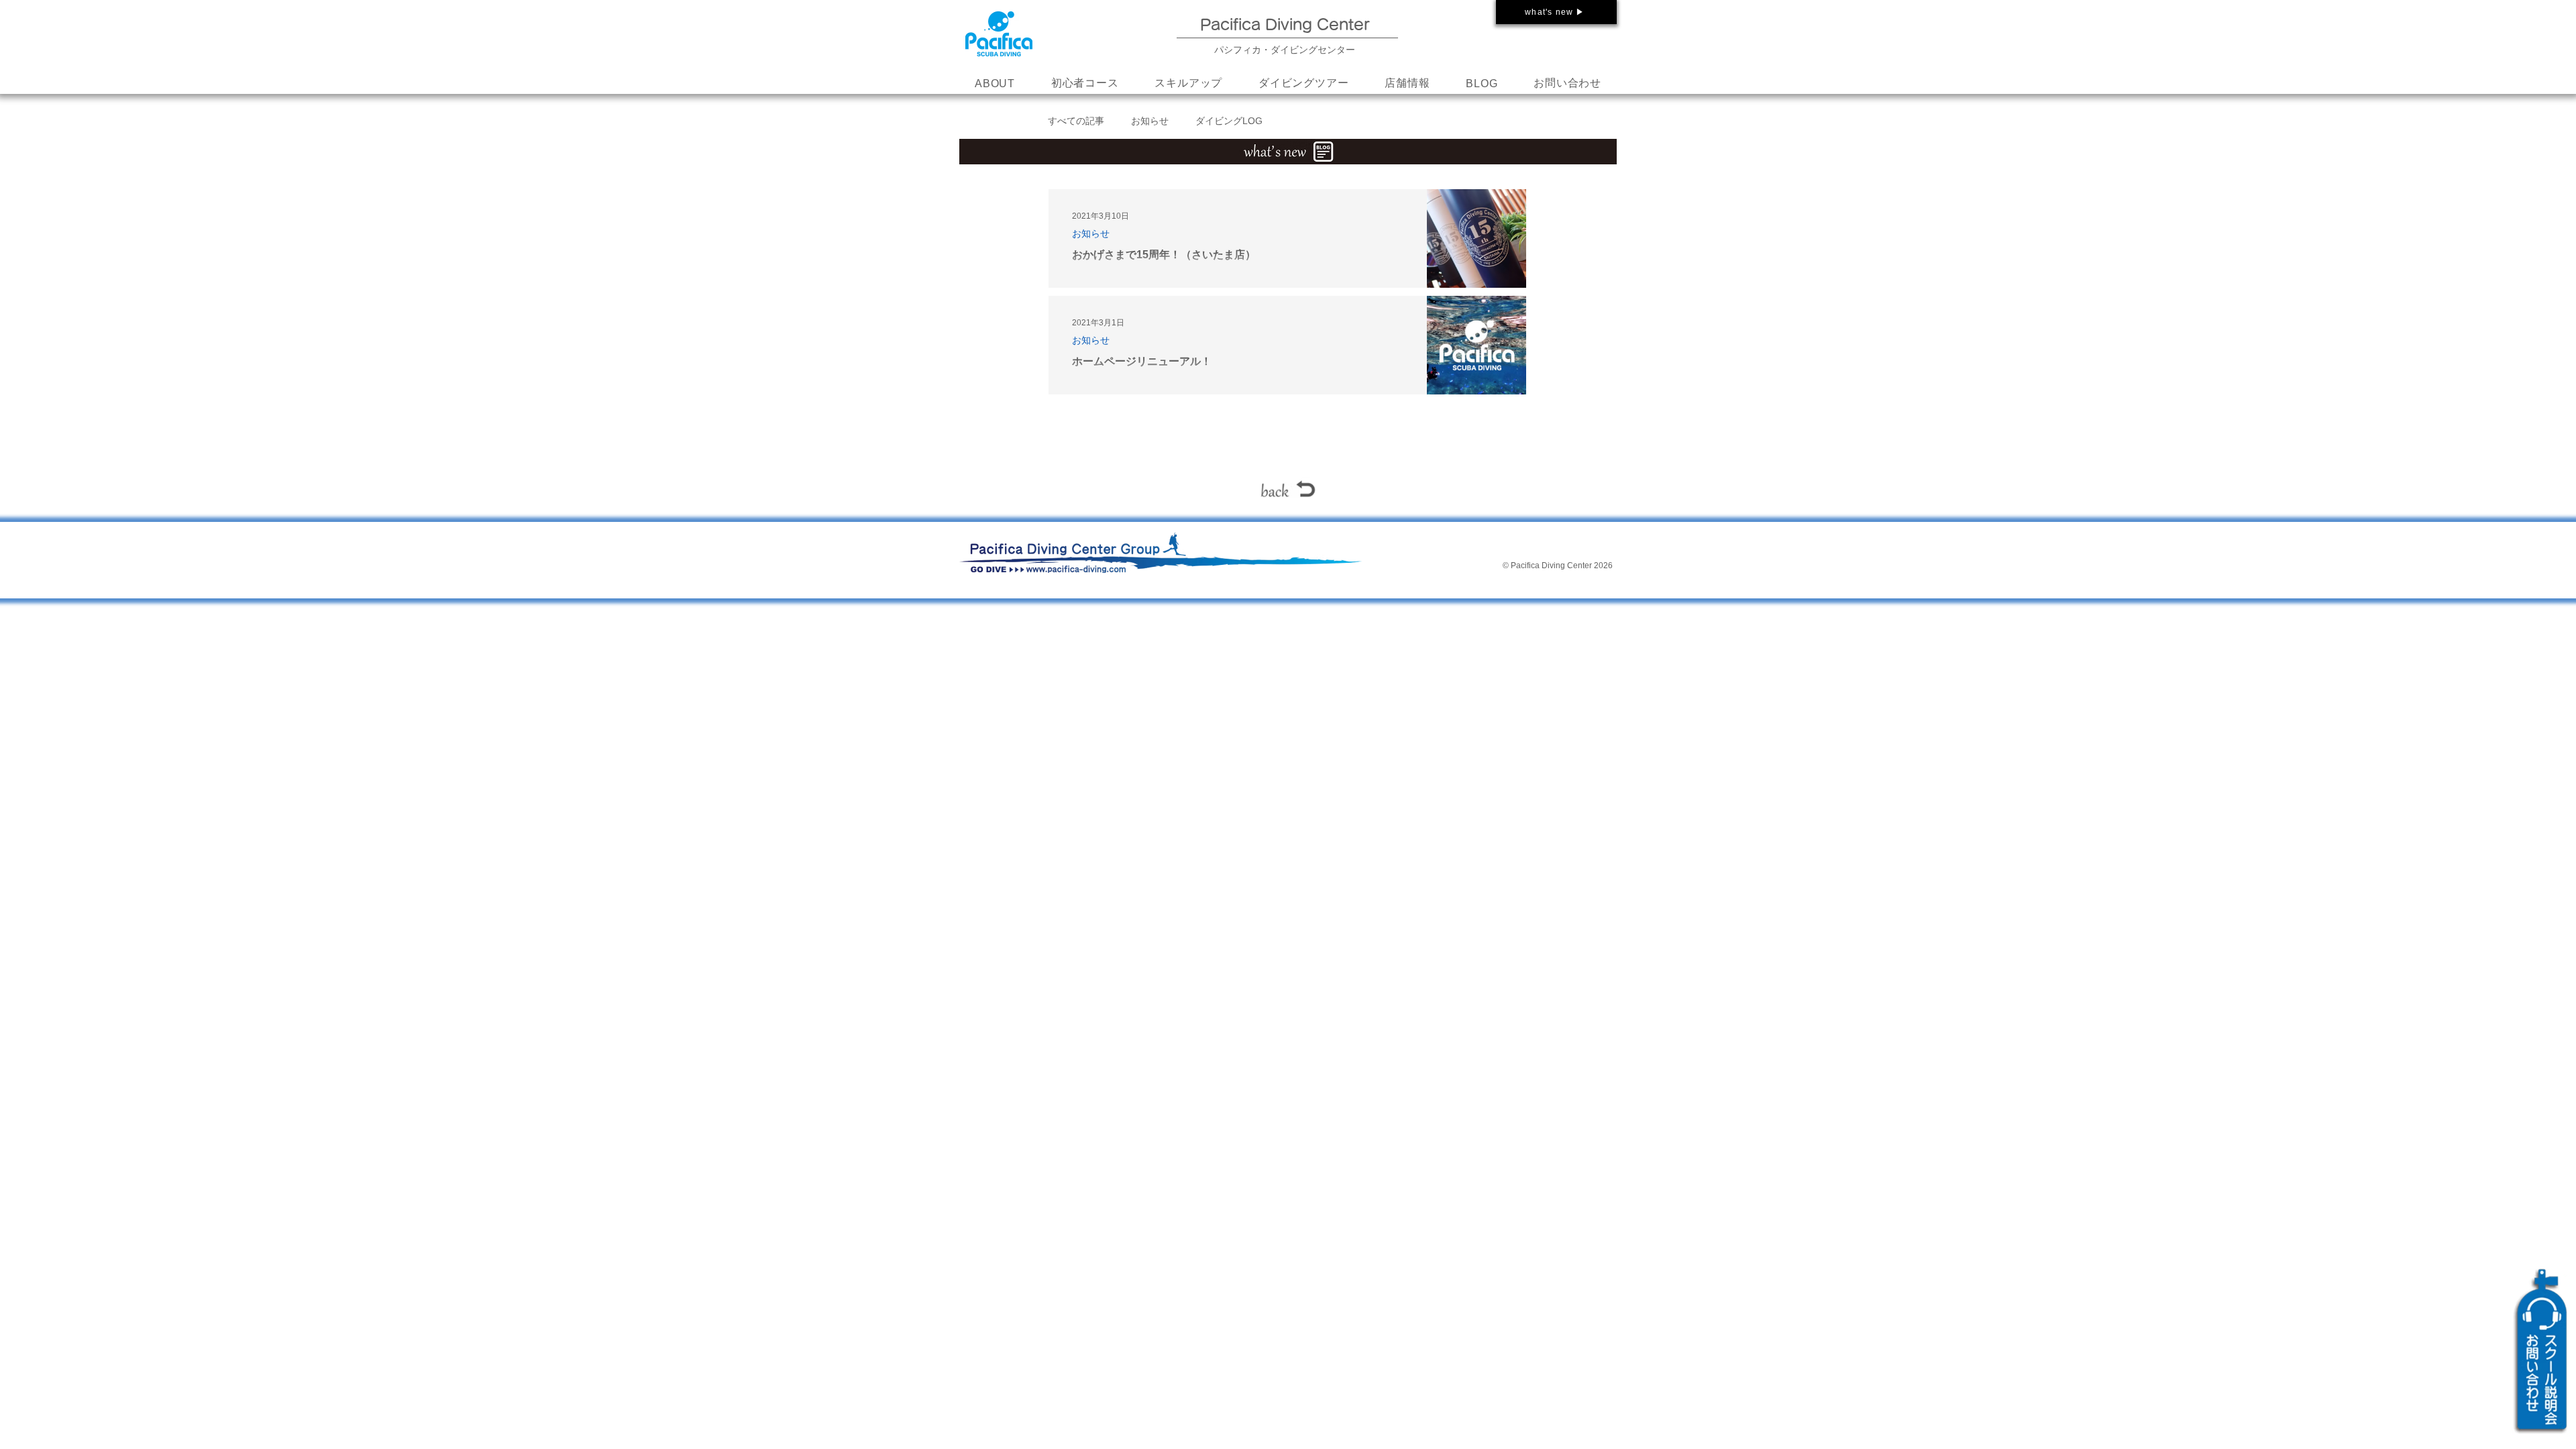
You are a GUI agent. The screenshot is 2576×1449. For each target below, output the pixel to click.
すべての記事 (1076, 121)
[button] (1188, 84)
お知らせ (1150, 121)
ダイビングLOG (1229, 121)
